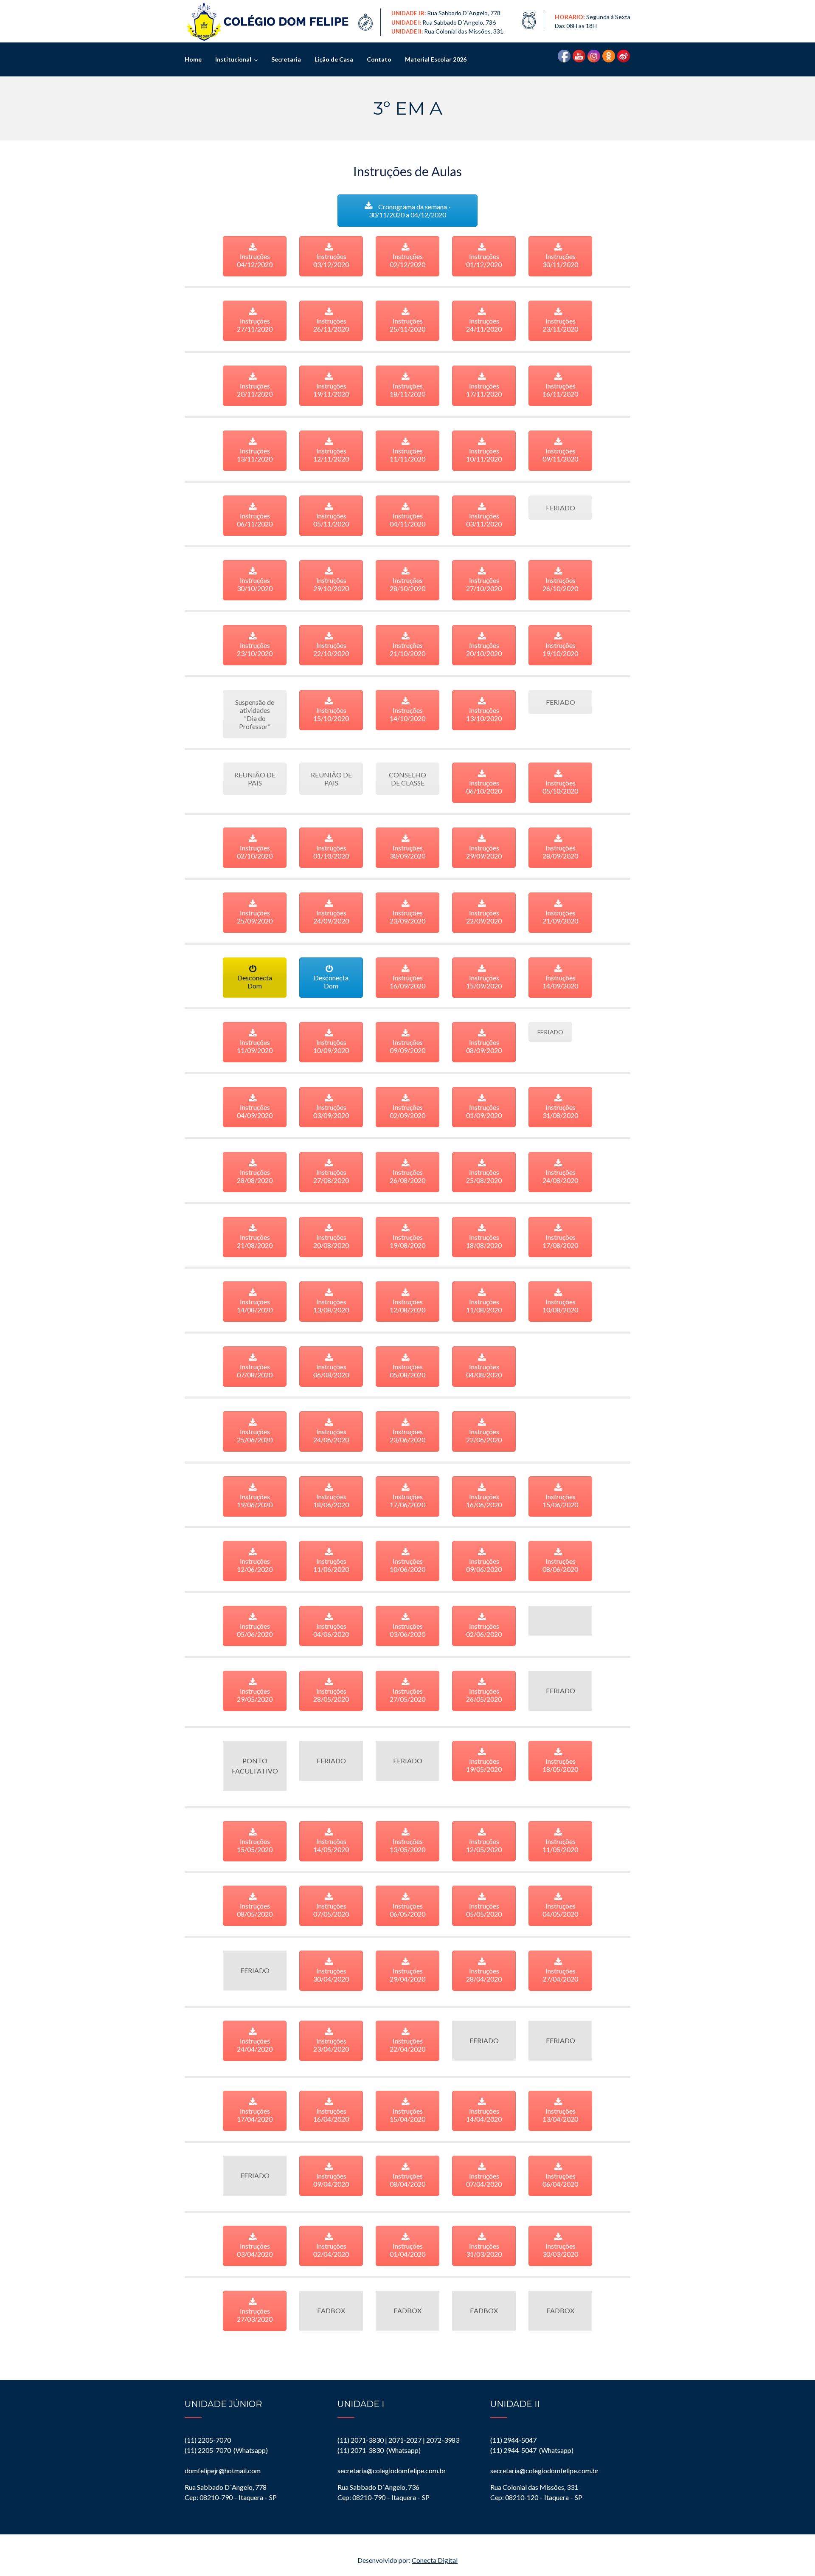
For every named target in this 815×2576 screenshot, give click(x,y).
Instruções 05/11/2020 (331, 520)
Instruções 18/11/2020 (407, 390)
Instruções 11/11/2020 (407, 455)
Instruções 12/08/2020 (407, 1306)
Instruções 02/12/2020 (407, 260)
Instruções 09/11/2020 (560, 455)
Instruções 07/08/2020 (255, 1371)
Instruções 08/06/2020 (560, 1565)
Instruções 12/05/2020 (484, 1845)
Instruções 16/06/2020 (484, 1501)
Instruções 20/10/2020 (484, 649)
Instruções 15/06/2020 (560, 1501)
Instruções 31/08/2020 (560, 1111)
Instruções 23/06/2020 (407, 1436)
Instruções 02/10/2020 (255, 852)
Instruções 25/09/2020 (255, 917)
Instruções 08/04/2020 (407, 2180)
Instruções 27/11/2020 (255, 325)
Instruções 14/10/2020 (407, 714)
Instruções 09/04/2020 (331, 2180)
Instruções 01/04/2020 (407, 2250)
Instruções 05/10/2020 (560, 787)
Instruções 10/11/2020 (484, 455)
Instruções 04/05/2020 (560, 1910)
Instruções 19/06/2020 (255, 1501)
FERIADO (561, 508)
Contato (379, 59)
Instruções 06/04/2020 (560, 2180)
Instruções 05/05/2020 (484, 1910)
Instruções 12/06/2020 (255, 1565)
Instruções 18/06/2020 (331, 1501)
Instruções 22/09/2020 (484, 917)
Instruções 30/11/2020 (560, 260)
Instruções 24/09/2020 (331, 917)
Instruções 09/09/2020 (407, 1046)
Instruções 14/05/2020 (331, 1845)
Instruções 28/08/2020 (255, 1176)
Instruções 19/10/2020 (560, 649)
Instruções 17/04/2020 (255, 2115)
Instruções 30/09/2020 (407, 852)
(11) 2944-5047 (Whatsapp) (532, 2450)
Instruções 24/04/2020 (255, 2045)
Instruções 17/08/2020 (560, 1241)
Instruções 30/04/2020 (331, 1975)
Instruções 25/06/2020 (255, 1436)
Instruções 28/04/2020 (484, 1975)
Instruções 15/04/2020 (407, 2115)
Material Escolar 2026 (436, 59)
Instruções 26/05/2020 (484, 1695)
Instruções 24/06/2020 (331, 1436)
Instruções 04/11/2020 (407, 520)
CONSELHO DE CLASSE (407, 779)
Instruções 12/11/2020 (331, 455)
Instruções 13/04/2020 (560, 2115)
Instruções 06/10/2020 (484, 787)
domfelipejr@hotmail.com (223, 2470)
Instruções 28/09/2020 (560, 852)
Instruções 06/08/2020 (331, 1371)
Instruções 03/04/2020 (255, 2250)
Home (193, 59)
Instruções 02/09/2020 (407, 1111)
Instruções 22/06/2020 (484, 1436)
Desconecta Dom (255, 982)
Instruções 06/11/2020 (255, 520)
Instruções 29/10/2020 (331, 584)
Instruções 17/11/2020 (484, 390)
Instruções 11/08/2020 (484, 1306)
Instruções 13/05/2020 (407, 1845)
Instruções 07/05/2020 (331, 1910)
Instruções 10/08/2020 (560, 1306)
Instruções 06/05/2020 (407, 1910)
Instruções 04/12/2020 (255, 260)
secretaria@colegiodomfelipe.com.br (392, 2470)
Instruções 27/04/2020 (560, 1975)
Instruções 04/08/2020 (484, 1371)
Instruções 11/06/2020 (331, 1565)
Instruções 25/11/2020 (407, 325)
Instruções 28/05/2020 (331, 1695)
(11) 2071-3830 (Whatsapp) (379, 2450)
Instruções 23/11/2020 (560, 325)
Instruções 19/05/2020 (484, 1765)
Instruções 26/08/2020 (407, 1176)
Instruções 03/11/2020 (484, 520)
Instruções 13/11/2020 (255, 455)
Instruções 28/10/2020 (407, 584)
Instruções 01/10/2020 (331, 852)
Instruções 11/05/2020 (560, 1845)
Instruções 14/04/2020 (484, 2115)
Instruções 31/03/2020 (484, 2250)
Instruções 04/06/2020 (331, 1630)
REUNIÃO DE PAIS (255, 779)
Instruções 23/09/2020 (407, 917)
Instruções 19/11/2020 (331, 390)
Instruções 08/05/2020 (255, 1910)
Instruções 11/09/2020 (255, 1046)
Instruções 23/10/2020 (255, 649)
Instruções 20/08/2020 (331, 1241)
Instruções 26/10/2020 (560, 584)
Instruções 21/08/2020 (255, 1241)
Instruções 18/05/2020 (560, 1765)
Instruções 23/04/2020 (331, 2045)
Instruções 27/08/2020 (331, 1176)
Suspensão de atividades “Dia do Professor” (255, 714)
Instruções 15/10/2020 (331, 714)
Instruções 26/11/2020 (331, 325)
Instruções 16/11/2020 (560, 390)
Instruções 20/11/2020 (255, 390)
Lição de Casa (334, 59)
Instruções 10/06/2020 (407, 1565)
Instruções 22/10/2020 (331, 649)
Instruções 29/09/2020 (484, 852)
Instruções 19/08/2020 (407, 1241)
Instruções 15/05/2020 (255, 1845)
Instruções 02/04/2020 (331, 2250)
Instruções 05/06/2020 (255, 1630)
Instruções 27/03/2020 (255, 2315)
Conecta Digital (435, 2560)
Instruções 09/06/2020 (484, 1565)
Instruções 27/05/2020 (407, 1695)
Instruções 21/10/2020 (407, 649)
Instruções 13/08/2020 (331, 1306)
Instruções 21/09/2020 (560, 917)
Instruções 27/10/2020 (484, 584)
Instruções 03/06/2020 (407, 1630)
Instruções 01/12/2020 (484, 260)
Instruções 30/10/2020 (255, 584)
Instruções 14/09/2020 (560, 982)
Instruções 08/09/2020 (484, 1046)
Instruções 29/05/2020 (255, 1695)
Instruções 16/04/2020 (331, 2115)
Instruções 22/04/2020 (407, 2045)
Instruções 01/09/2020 (484, 1111)
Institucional (233, 59)
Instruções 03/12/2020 (331, 260)
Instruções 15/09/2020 (484, 982)
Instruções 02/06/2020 (484, 1630)
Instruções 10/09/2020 (331, 1046)
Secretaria (286, 59)
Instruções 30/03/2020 (560, 2250)
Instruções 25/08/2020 (484, 1176)
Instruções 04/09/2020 (255, 1111)
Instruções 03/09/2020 (331, 1111)
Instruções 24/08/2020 (560, 1176)
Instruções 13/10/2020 (484, 714)
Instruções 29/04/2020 (407, 1975)
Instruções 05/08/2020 (407, 1371)
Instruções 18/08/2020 (484, 1241)
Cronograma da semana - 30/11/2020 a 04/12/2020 (410, 211)
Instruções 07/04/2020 (484, 2180)
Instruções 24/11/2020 (484, 325)
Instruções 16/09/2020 (407, 982)
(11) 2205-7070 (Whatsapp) (226, 2450)
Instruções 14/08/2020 (255, 1306)
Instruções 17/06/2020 (407, 1501)
